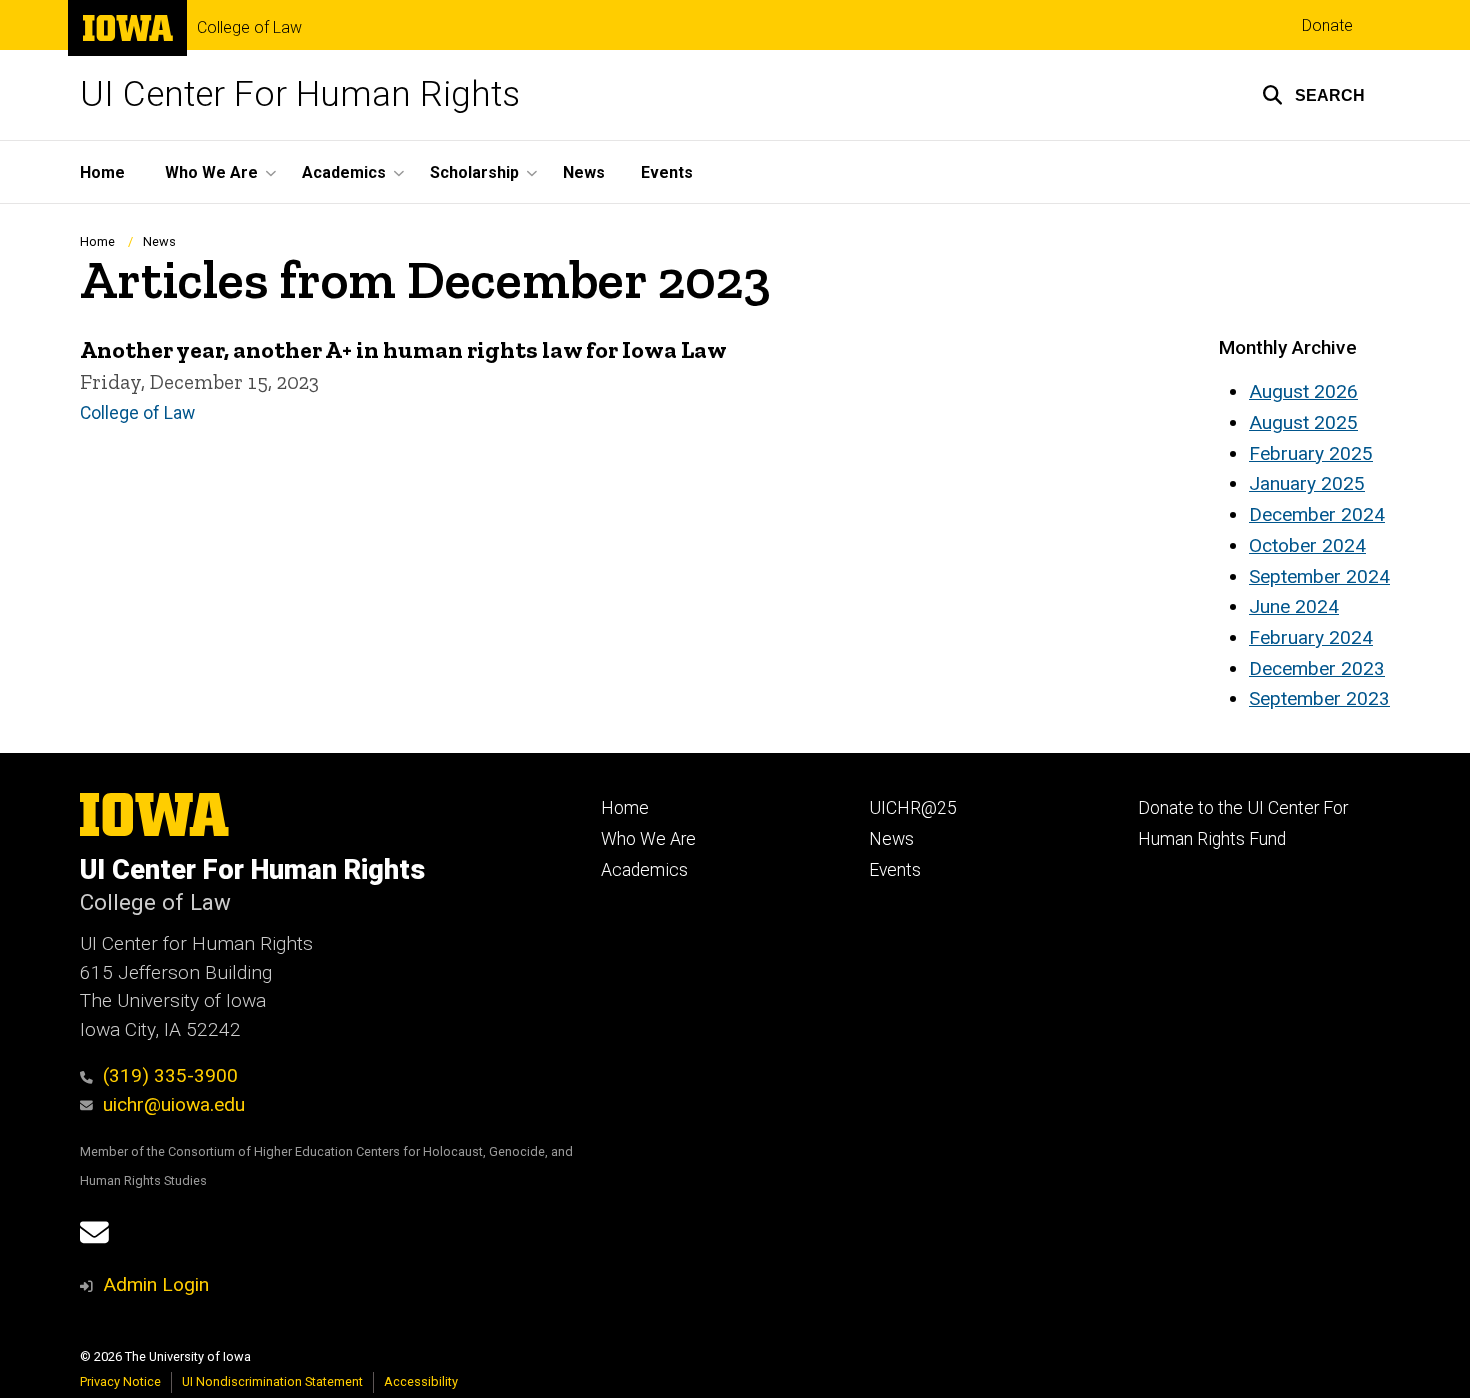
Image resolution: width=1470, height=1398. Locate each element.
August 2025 (1303, 422)
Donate (1327, 25)
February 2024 (1311, 637)
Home (102, 172)
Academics (644, 870)
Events (667, 172)
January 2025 (1307, 483)
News (584, 172)
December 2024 (1317, 514)
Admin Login (156, 1284)
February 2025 (1311, 453)
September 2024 (1319, 576)
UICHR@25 (913, 808)
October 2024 (1307, 545)
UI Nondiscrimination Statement (272, 1381)
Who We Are (648, 839)
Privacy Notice (120, 1381)
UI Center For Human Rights (300, 94)
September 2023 (1319, 698)
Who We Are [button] (211, 172)
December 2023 (1317, 668)
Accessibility (421, 1381)
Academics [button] (344, 172)
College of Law (249, 28)
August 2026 (1303, 391)
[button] (1313, 95)
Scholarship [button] (474, 172)
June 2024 (1294, 606)
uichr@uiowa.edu (174, 1104)
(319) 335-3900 (170, 1075)
